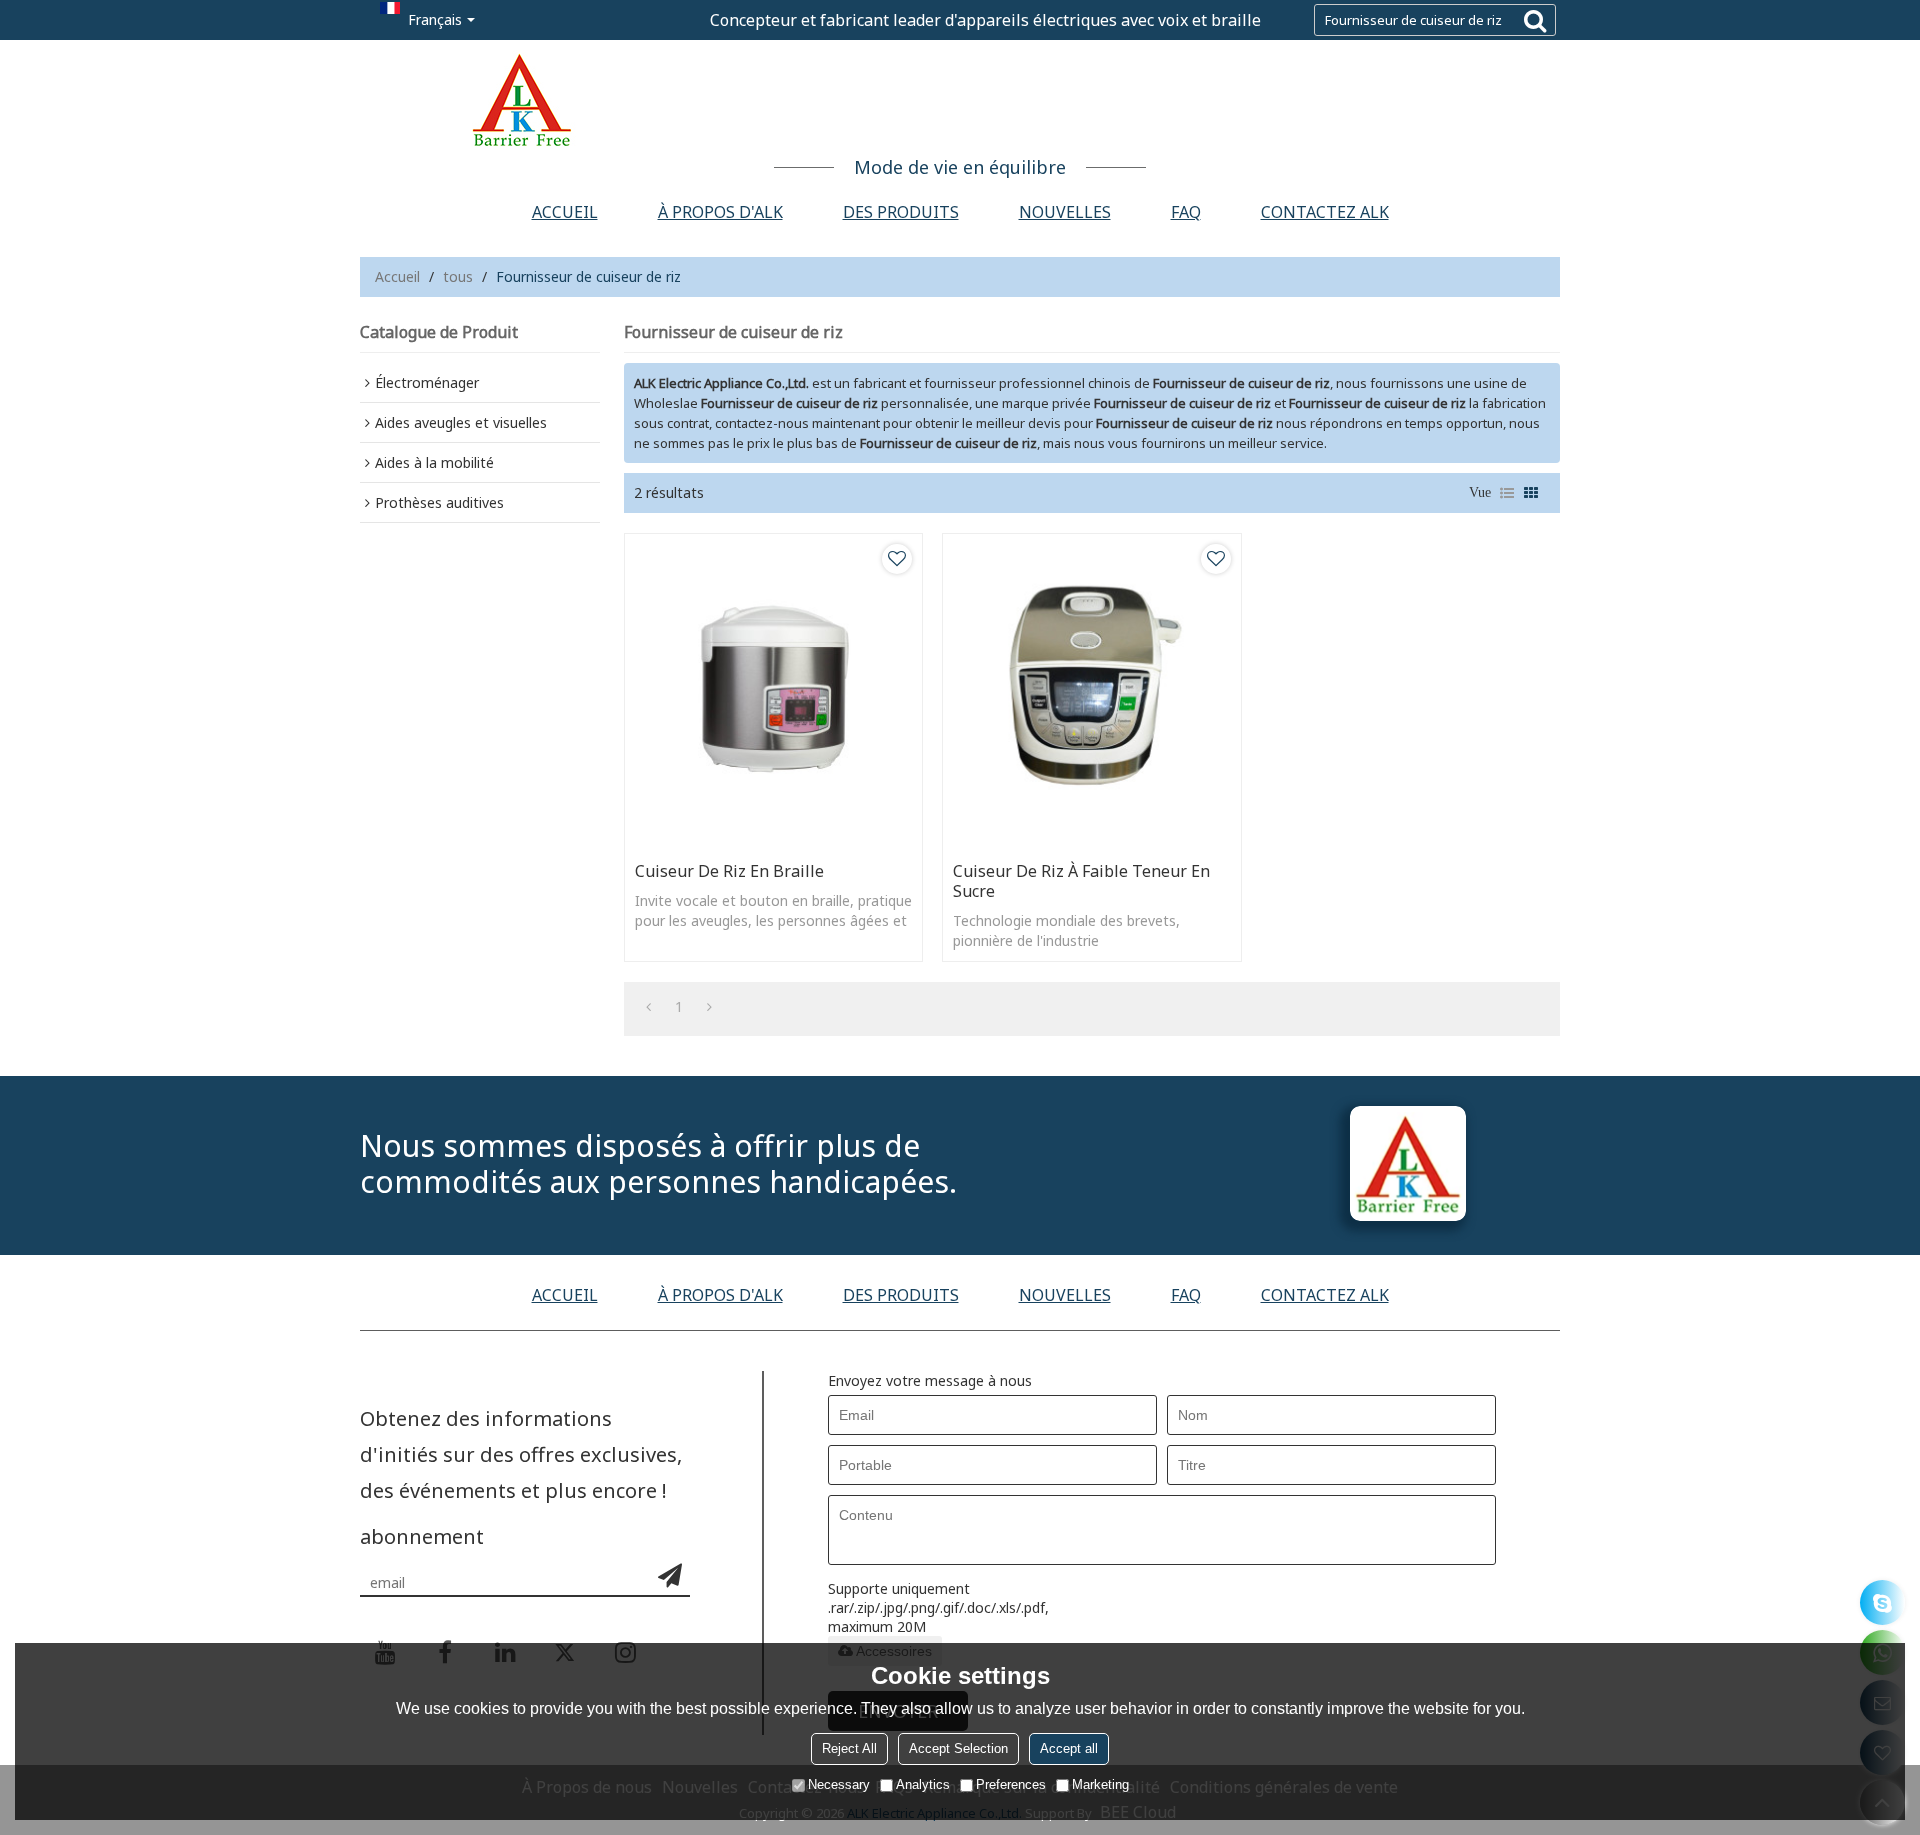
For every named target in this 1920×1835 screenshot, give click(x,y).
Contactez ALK (1325, 212)
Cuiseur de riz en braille (729, 871)
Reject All (849, 1748)
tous (458, 276)
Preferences (1011, 1784)
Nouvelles (1065, 212)
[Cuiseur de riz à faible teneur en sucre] (1091, 692)
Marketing (1100, 1784)
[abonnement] (670, 1575)
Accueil (565, 212)
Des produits (901, 212)
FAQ (1186, 212)
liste (1507, 493)
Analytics (923, 1784)
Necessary (839, 1784)
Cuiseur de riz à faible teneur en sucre (1081, 881)
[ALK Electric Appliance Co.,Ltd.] (960, 100)
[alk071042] (1882, 1602)
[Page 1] (648, 1007)
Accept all (1069, 1748)
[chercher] (1535, 20)
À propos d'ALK (720, 212)
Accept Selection (958, 1748)
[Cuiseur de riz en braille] (773, 692)
